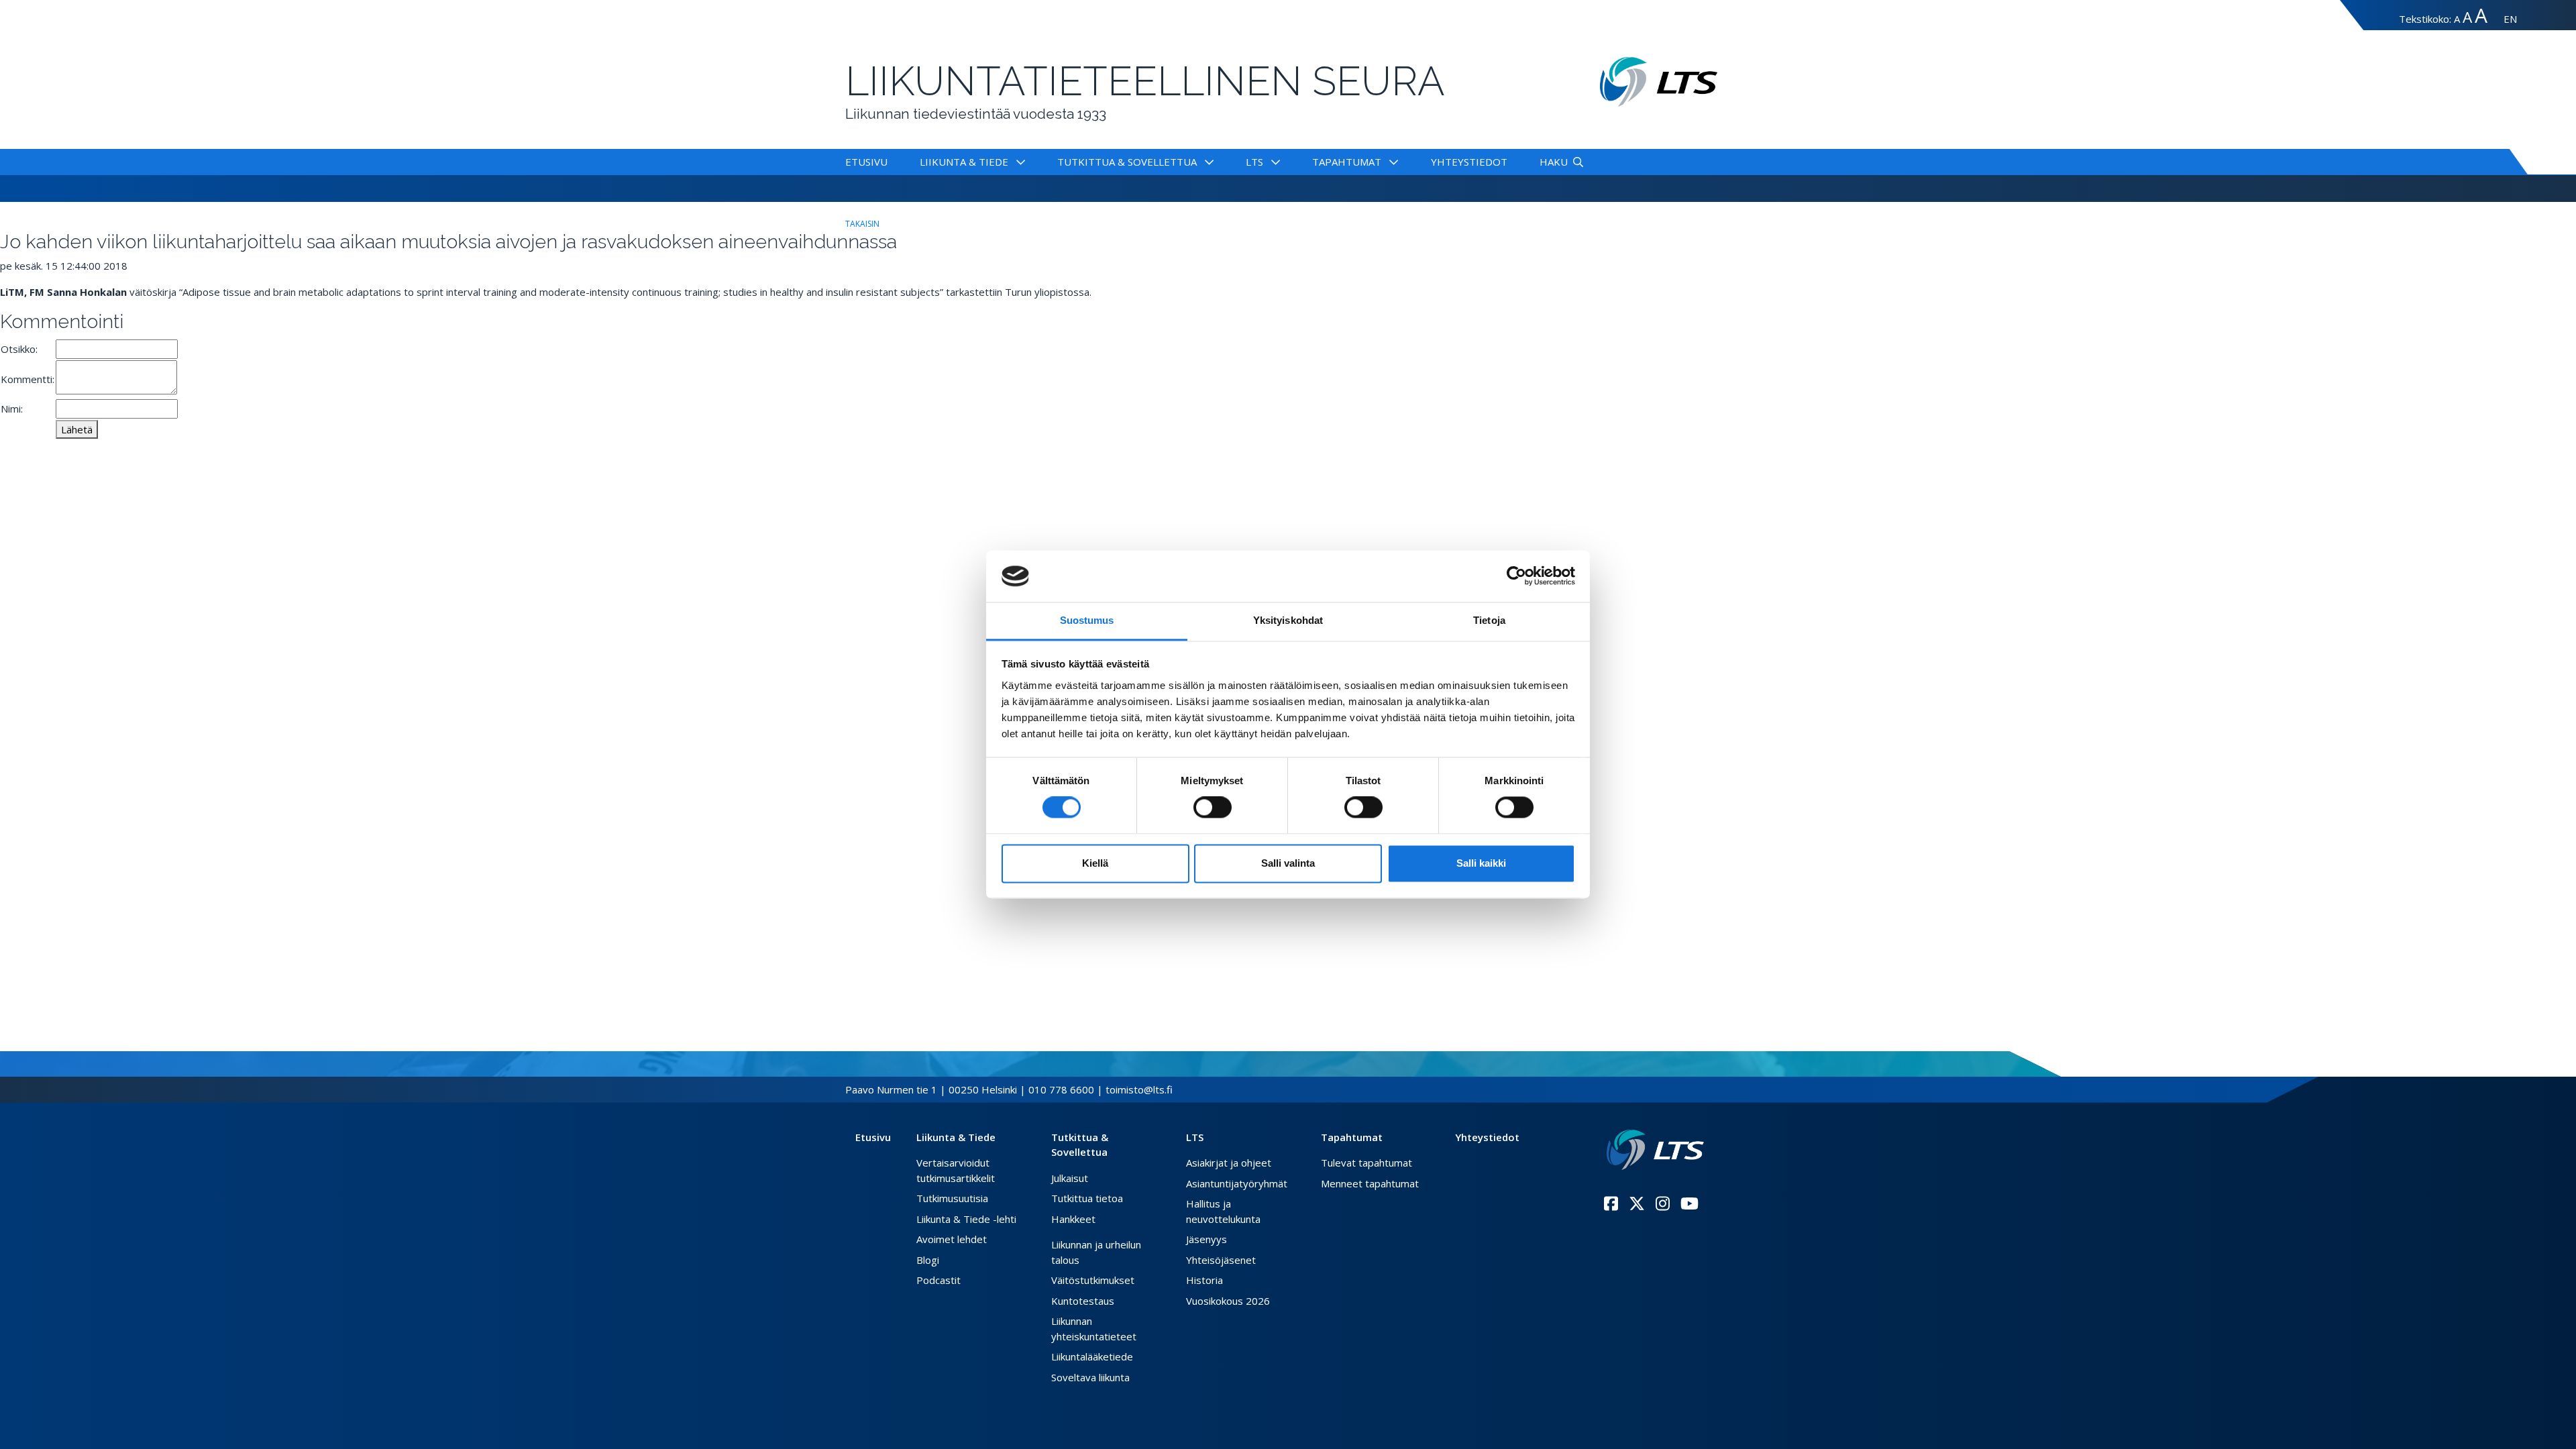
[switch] (1213, 808)
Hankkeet (1073, 1219)
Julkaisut (1070, 1178)
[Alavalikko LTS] (1273, 162)
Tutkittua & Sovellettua (1127, 162)
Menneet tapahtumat (1370, 1183)
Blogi (928, 1260)
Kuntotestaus (1083, 1301)
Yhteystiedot (1469, 162)
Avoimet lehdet (952, 1239)
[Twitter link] (1637, 1203)
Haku (1554, 162)
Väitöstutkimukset (1093, 1280)
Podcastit (938, 1280)
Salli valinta (1288, 863)
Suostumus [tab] (1087, 620)
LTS (1254, 162)
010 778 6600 (1061, 1089)
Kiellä (1095, 863)
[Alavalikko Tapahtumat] (1391, 162)
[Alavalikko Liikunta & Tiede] (1018, 162)
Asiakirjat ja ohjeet (1229, 1163)
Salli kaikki (1481, 863)
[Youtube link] (1689, 1203)
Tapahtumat (1347, 162)
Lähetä (77, 429)
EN (2510, 19)
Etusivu (866, 162)
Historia (1204, 1280)
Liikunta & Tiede (964, 162)
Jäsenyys (1206, 1239)
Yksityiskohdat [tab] (1288, 620)
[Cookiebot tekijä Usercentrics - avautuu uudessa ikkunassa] (1516, 576)
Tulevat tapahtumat (1366, 1163)
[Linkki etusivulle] (1655, 1150)
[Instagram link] (1663, 1203)
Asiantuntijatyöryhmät (1237, 1183)
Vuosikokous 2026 (1228, 1301)
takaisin (862, 224)
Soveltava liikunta (1090, 1377)
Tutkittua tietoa (1087, 1198)
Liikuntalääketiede (1092, 1356)
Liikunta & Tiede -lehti (966, 1219)
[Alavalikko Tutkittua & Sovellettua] (1206, 162)
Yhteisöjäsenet (1221, 1260)
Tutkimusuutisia (952, 1198)
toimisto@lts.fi (1139, 1089)
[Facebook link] (1611, 1203)
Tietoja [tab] (1489, 620)
